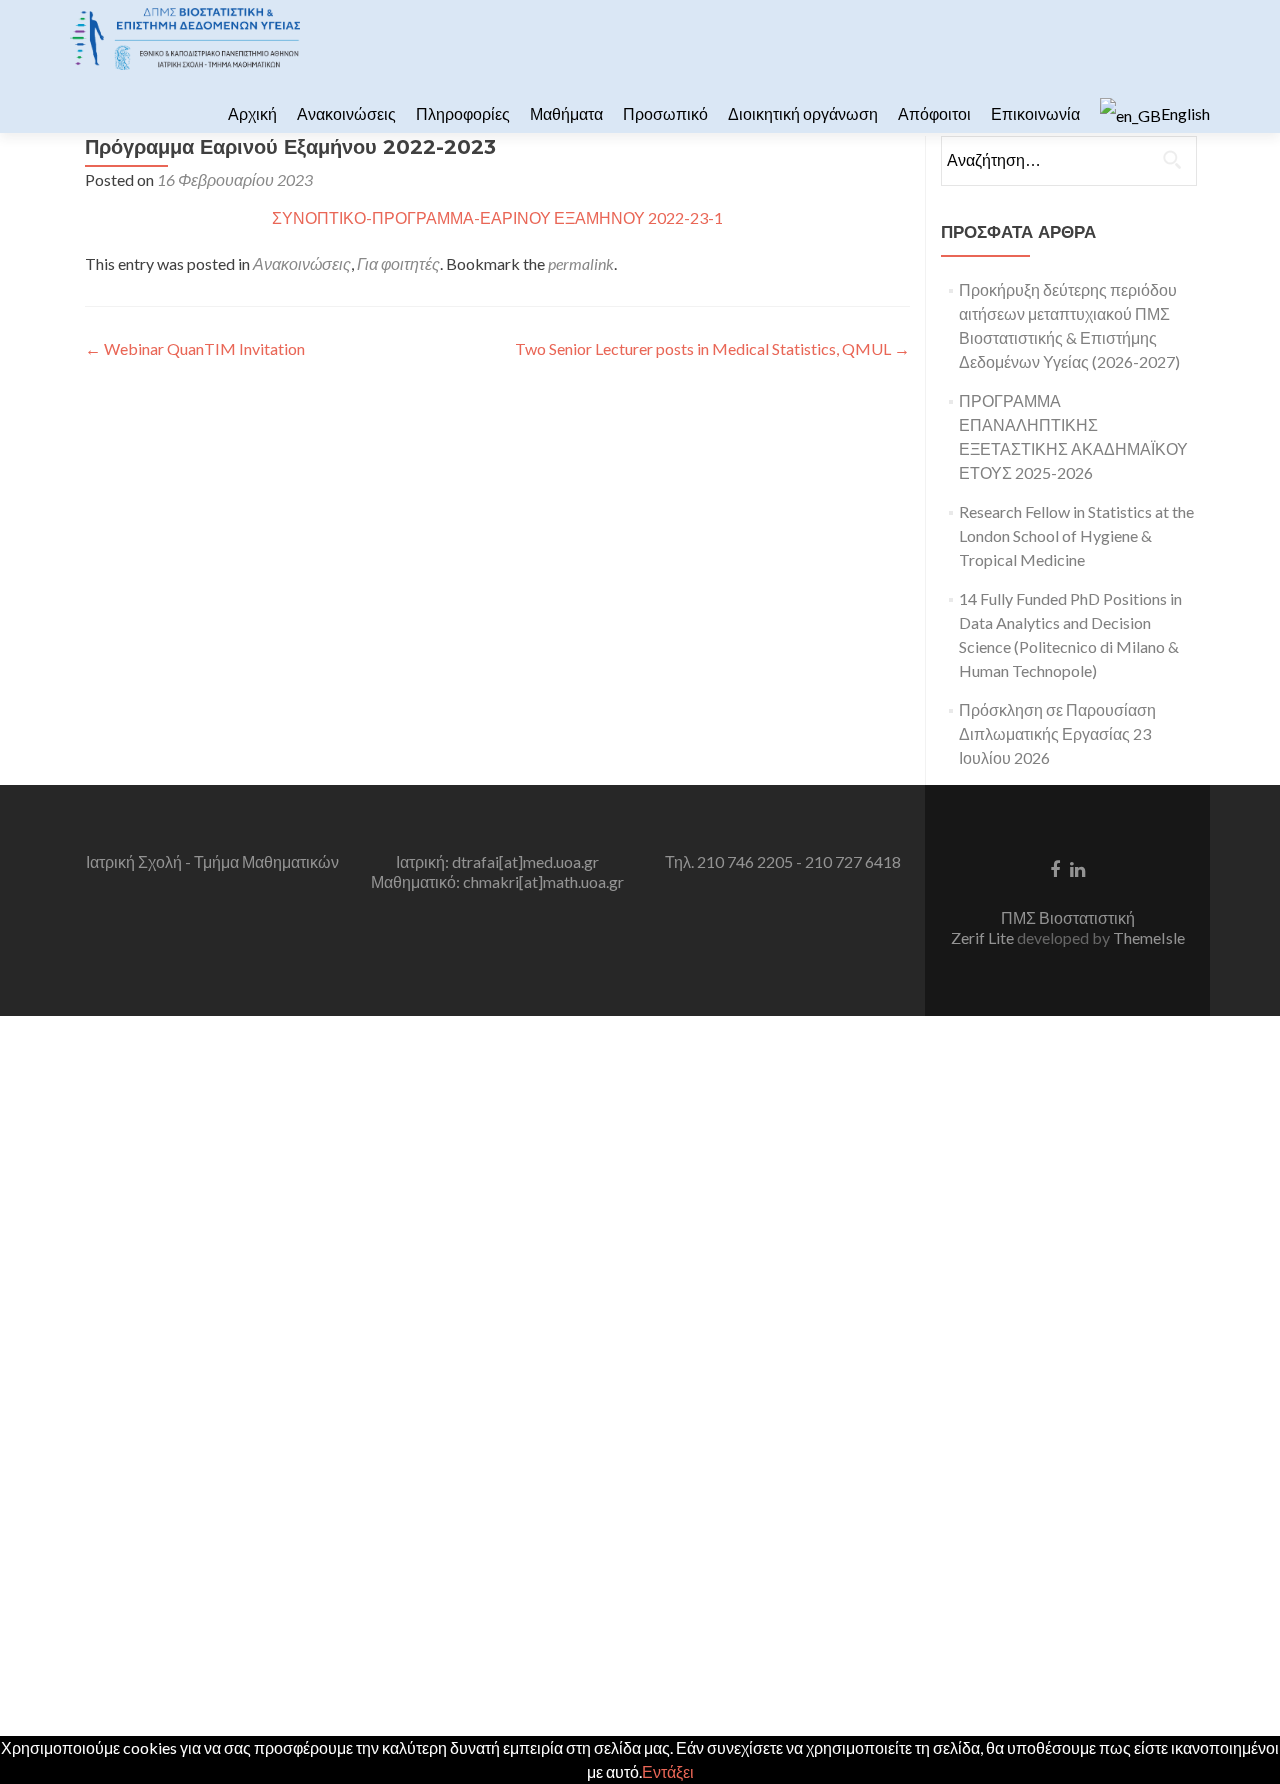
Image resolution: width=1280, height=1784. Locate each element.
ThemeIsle (1149, 937)
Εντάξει (668, 1771)
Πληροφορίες (463, 113)
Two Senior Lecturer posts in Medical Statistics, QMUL (712, 348)
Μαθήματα (566, 113)
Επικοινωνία (1035, 113)
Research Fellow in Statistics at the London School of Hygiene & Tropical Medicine (1076, 535)
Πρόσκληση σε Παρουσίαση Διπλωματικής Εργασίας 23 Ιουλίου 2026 (1057, 733)
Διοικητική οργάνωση (803, 113)
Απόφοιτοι (934, 113)
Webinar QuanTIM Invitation (195, 348)
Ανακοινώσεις (346, 113)
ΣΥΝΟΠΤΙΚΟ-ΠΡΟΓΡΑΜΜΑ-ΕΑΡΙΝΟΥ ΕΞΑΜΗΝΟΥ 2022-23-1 (497, 217)
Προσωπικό (665, 113)
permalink (581, 263)
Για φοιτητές (398, 263)
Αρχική (252, 113)
